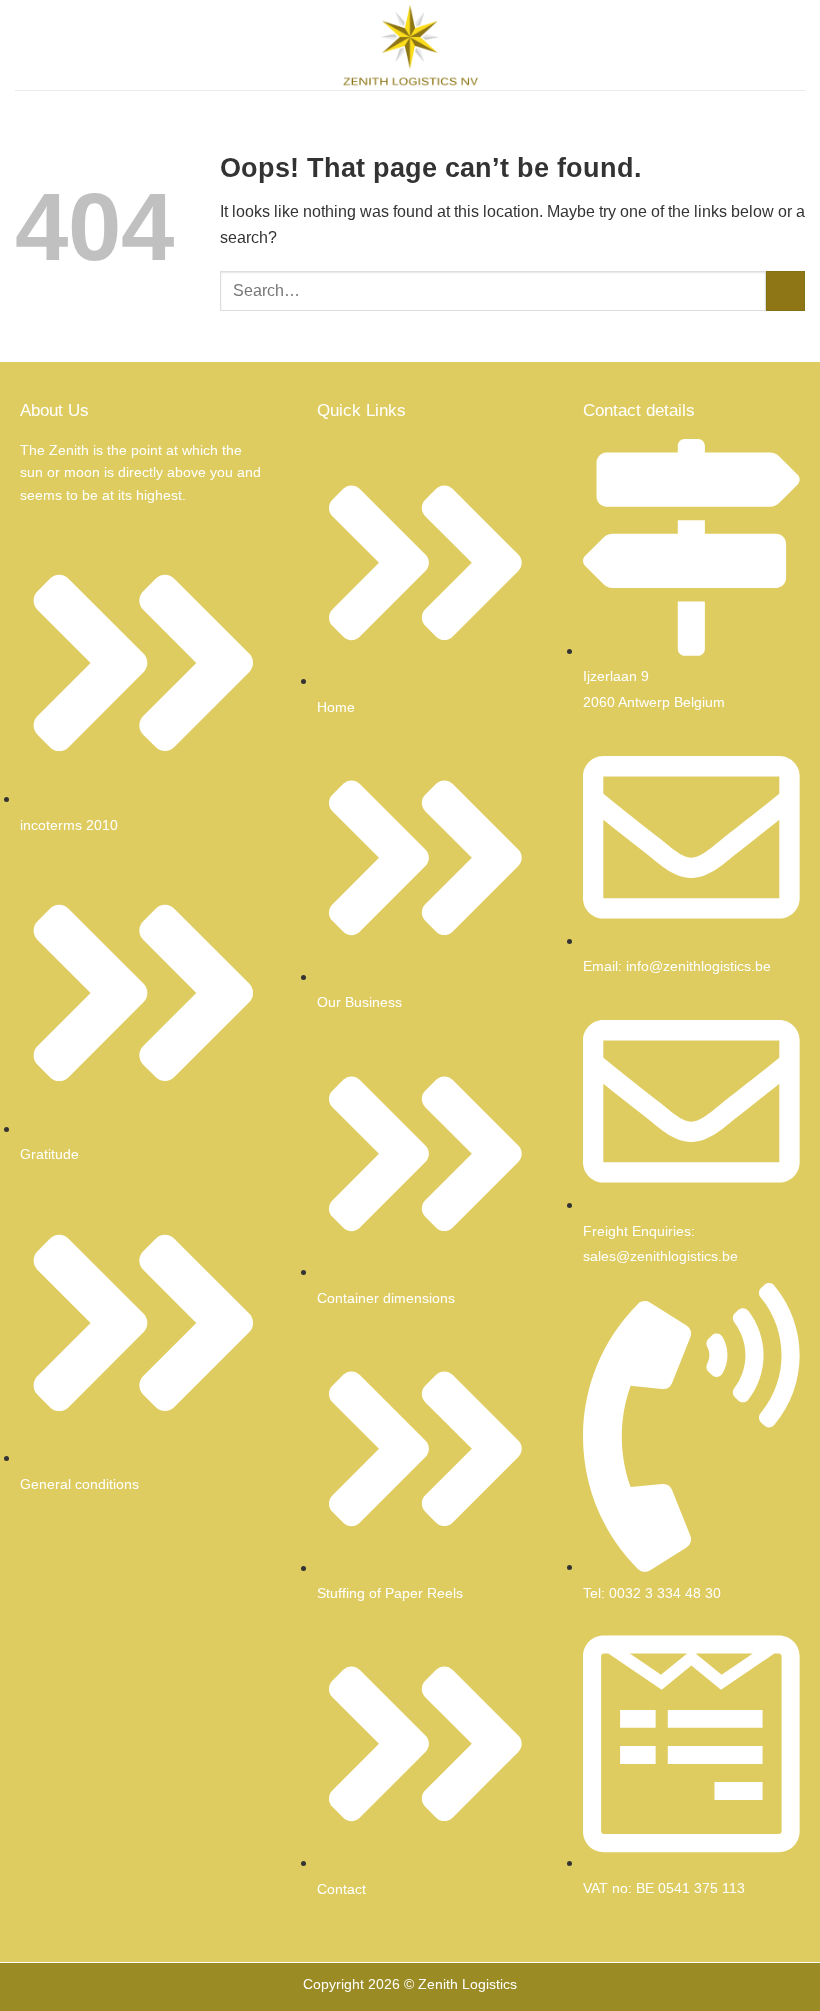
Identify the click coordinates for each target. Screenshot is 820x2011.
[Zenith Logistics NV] (410, 45)
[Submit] (785, 290)
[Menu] (27, 44)
